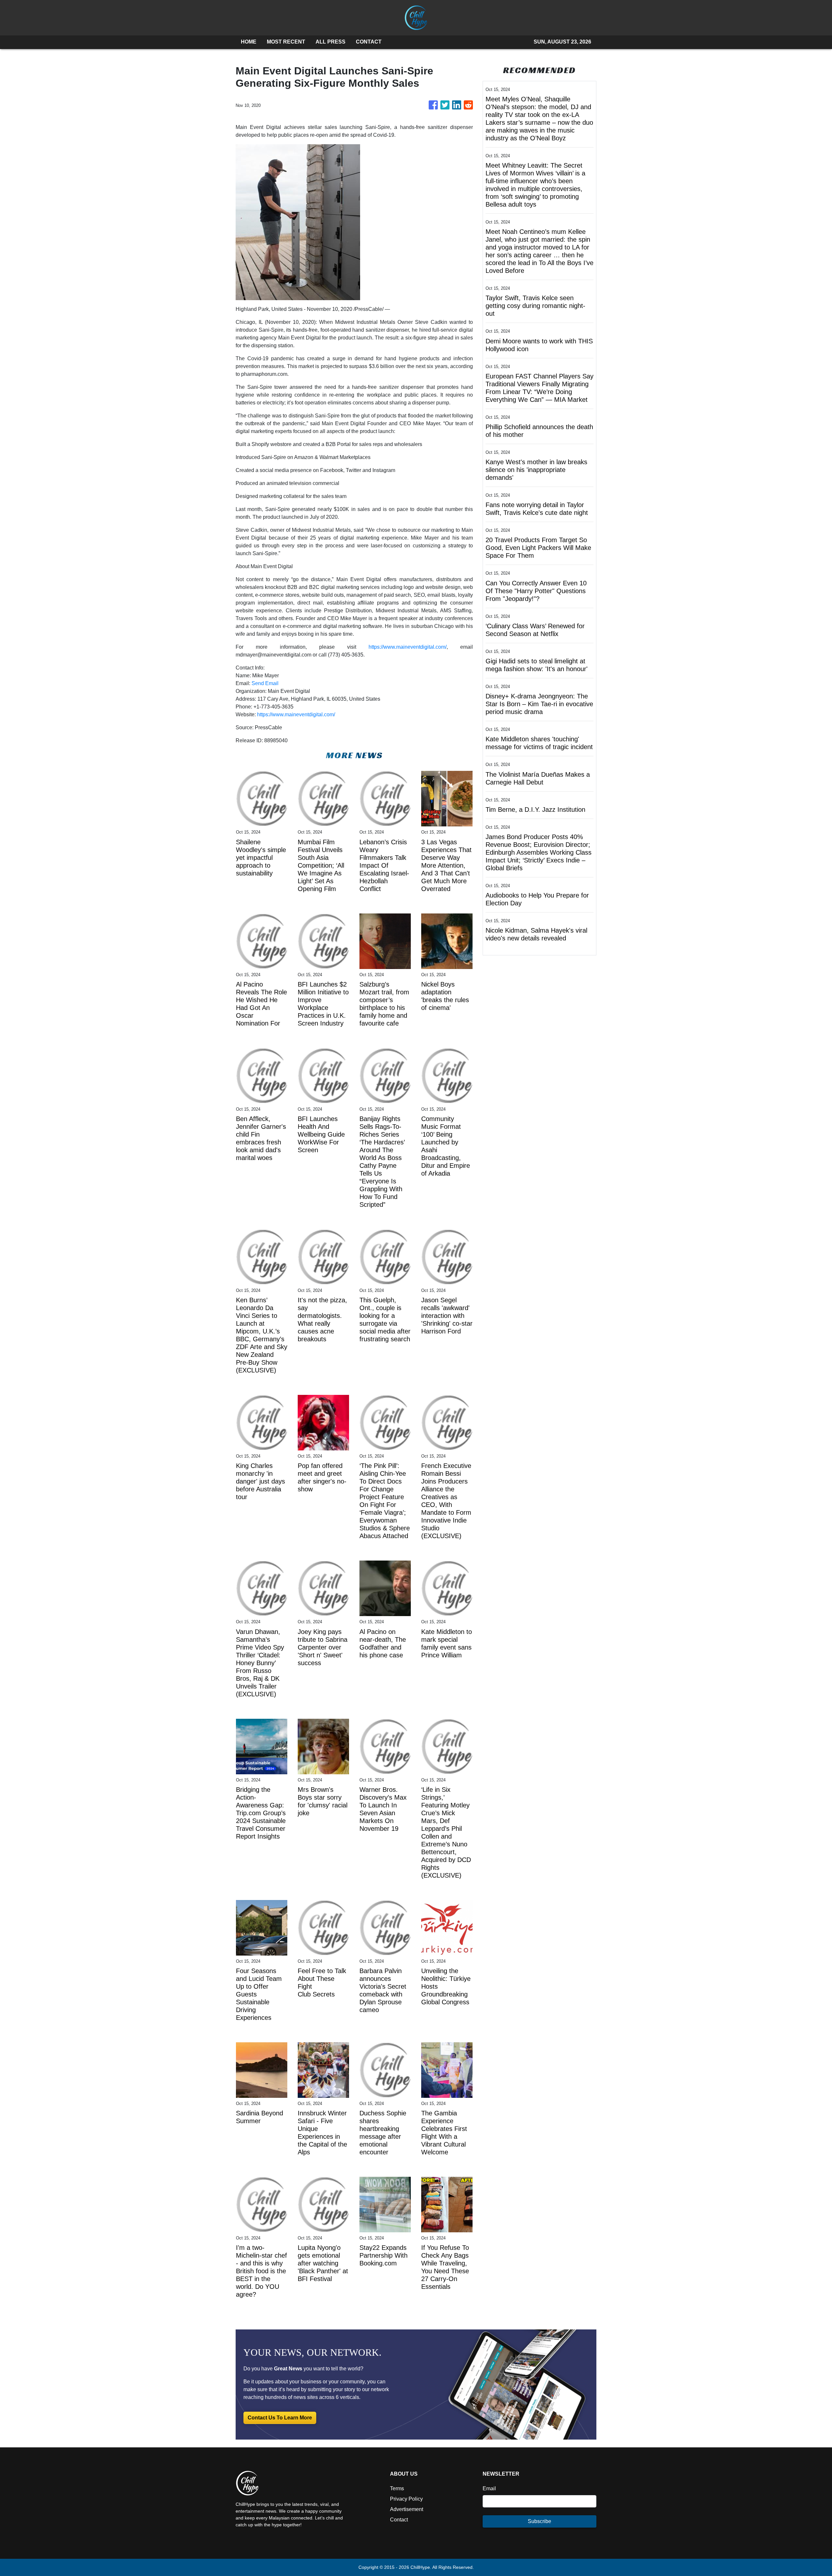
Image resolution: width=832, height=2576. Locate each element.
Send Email (265, 683)
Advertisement (407, 2509)
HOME (249, 42)
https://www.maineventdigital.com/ (408, 647)
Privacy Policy (406, 2499)
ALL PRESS (331, 42)
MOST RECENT (286, 42)
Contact (399, 2520)
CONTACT (369, 42)
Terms (397, 2488)
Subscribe (539, 2521)
